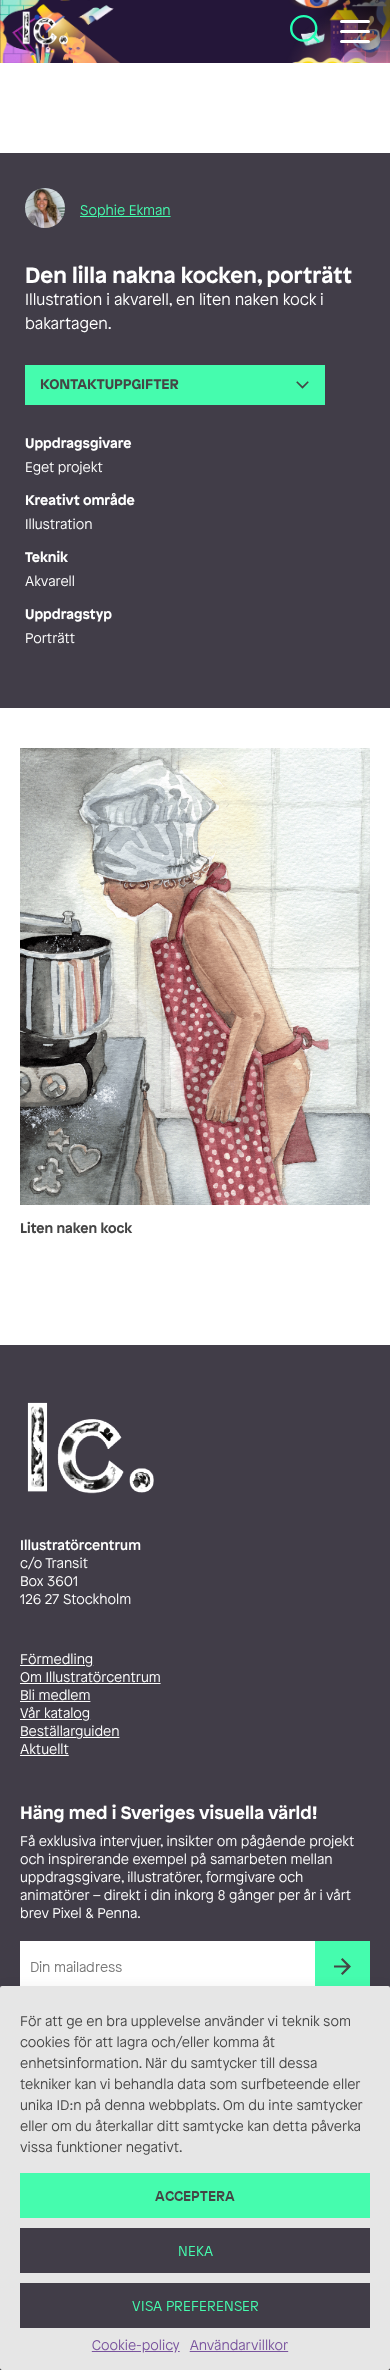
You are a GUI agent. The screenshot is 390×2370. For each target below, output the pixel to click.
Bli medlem (55, 1695)
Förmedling (56, 1659)
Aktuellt (44, 1749)
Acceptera (195, 2195)
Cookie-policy (136, 2345)
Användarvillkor (239, 2345)
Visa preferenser (195, 2305)
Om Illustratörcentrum (90, 1677)
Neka (195, 2250)
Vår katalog (55, 1713)
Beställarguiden (69, 1731)
